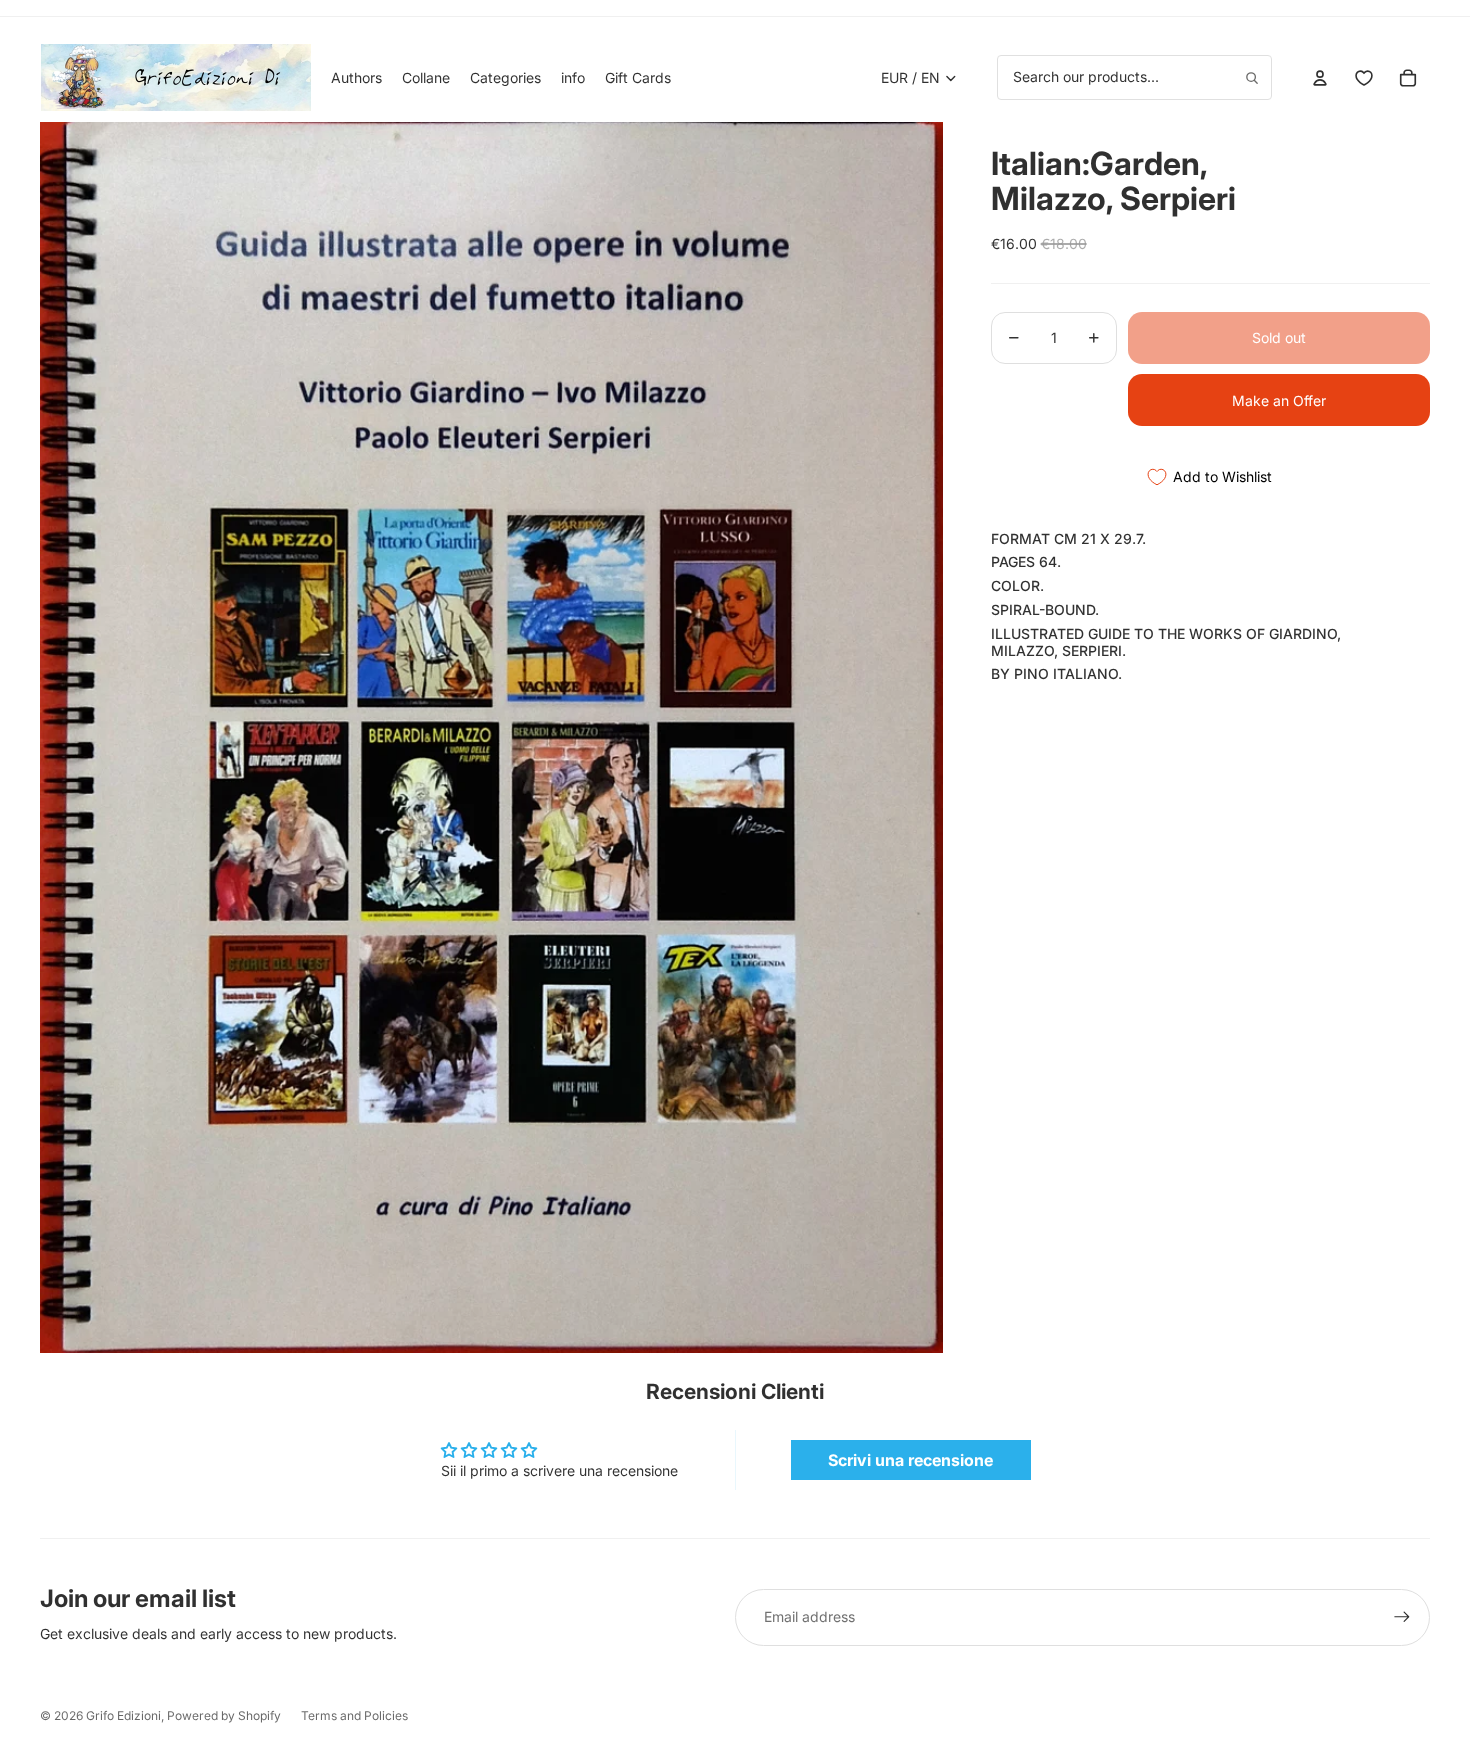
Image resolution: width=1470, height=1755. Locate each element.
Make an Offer (1279, 400)
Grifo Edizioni (123, 1715)
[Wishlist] (1364, 78)
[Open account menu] (1320, 78)
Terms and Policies (354, 1715)
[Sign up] (1402, 1617)
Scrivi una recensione (910, 1460)
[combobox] (1134, 77)
